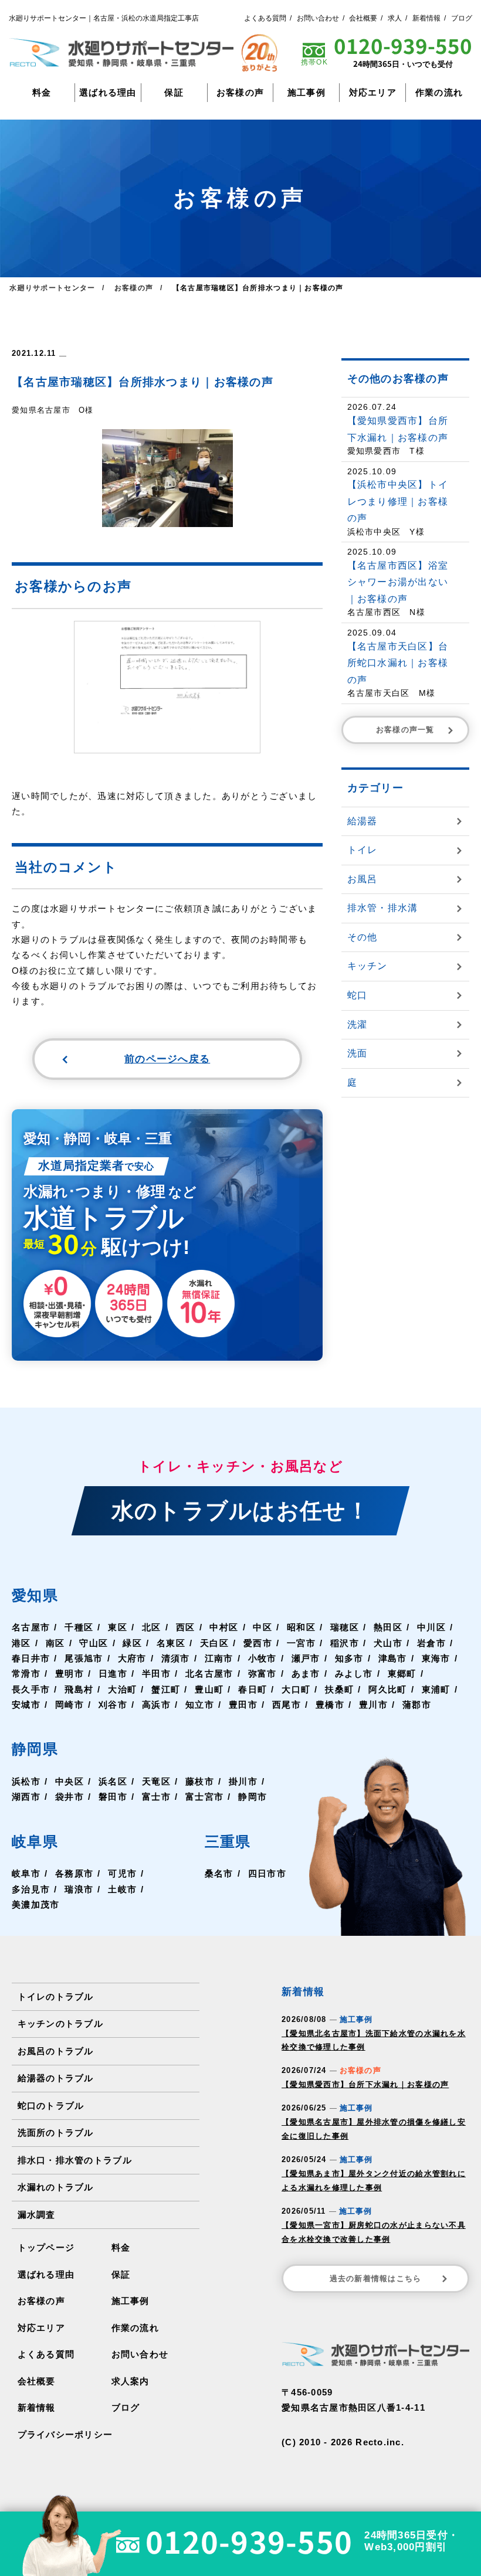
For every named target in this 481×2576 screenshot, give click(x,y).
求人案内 (131, 2381)
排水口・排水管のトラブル (75, 2160)
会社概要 (363, 18)
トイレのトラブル (56, 1997)
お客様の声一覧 (405, 730)
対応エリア (373, 93)
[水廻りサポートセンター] (121, 52)
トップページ (46, 2248)
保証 (174, 93)
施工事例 (306, 93)
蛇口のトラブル (51, 2106)
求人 (395, 18)
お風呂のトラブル (56, 2051)
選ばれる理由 (108, 93)
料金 (42, 93)
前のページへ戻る (167, 1059)
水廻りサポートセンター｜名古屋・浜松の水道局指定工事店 (104, 18)
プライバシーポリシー (65, 2435)
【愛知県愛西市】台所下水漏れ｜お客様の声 (365, 2084)
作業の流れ (439, 93)
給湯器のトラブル (56, 2078)
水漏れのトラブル (56, 2187)
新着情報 (426, 18)
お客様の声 (240, 93)
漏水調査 (37, 2215)
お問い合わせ (318, 18)
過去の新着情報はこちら (376, 2278)
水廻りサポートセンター (52, 288)
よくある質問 (265, 18)
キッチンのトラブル (60, 2024)
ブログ (462, 18)
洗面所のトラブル (56, 2133)
